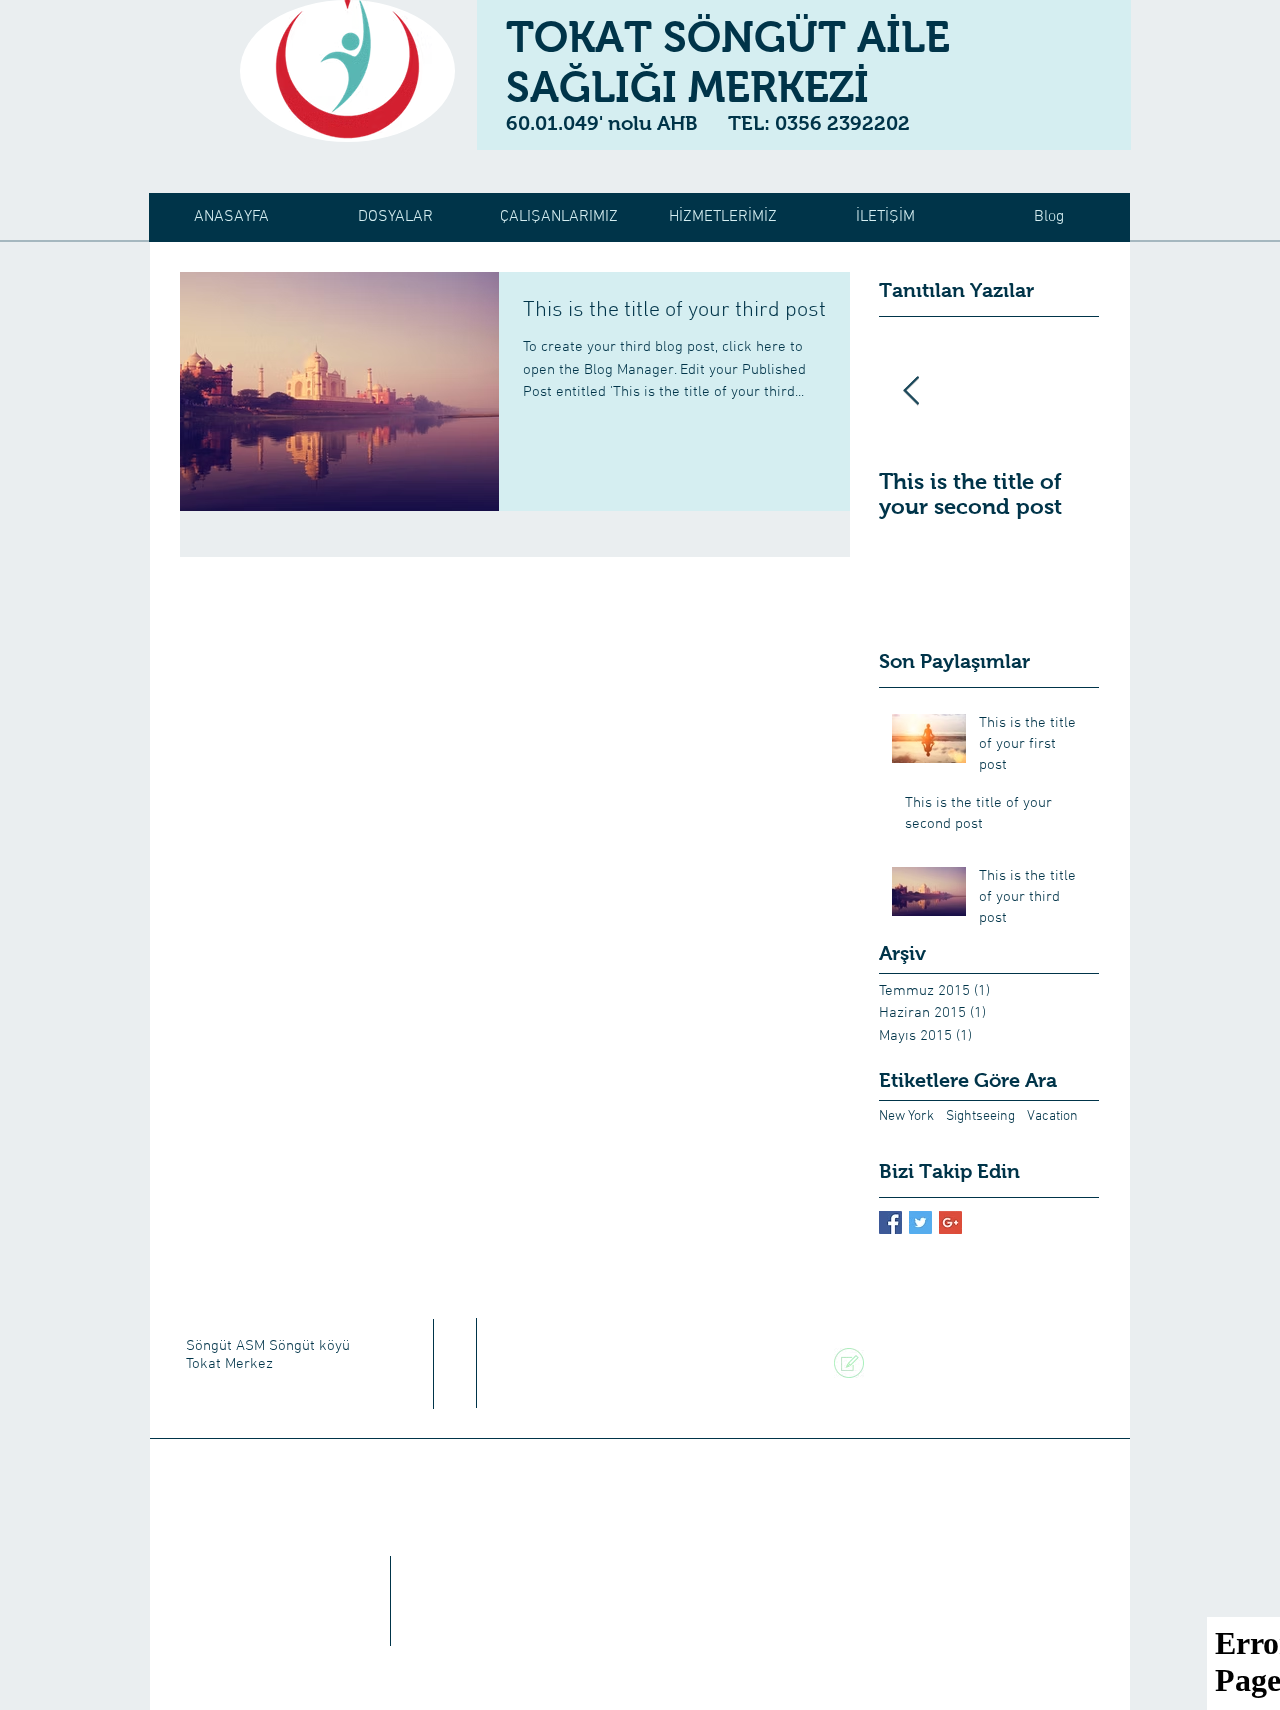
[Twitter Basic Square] (920, 1222)
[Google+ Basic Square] (950, 1222)
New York (906, 1116)
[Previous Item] (911, 391)
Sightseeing (980, 1116)
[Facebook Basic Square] (890, 1222)
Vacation (1052, 1116)
